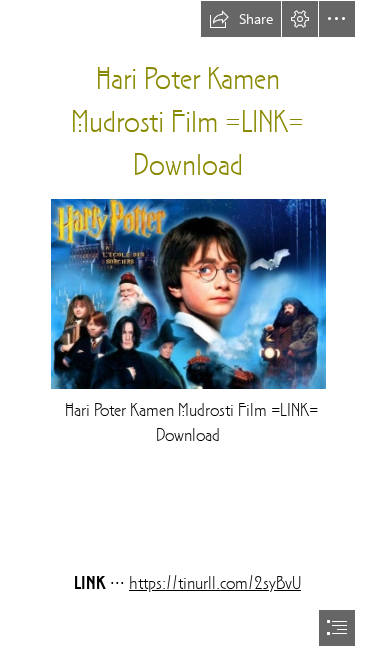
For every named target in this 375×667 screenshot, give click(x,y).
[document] (187, 333)
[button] (241, 19)
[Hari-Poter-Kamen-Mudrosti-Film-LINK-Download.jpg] (187, 293)
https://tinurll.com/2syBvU (215, 584)
